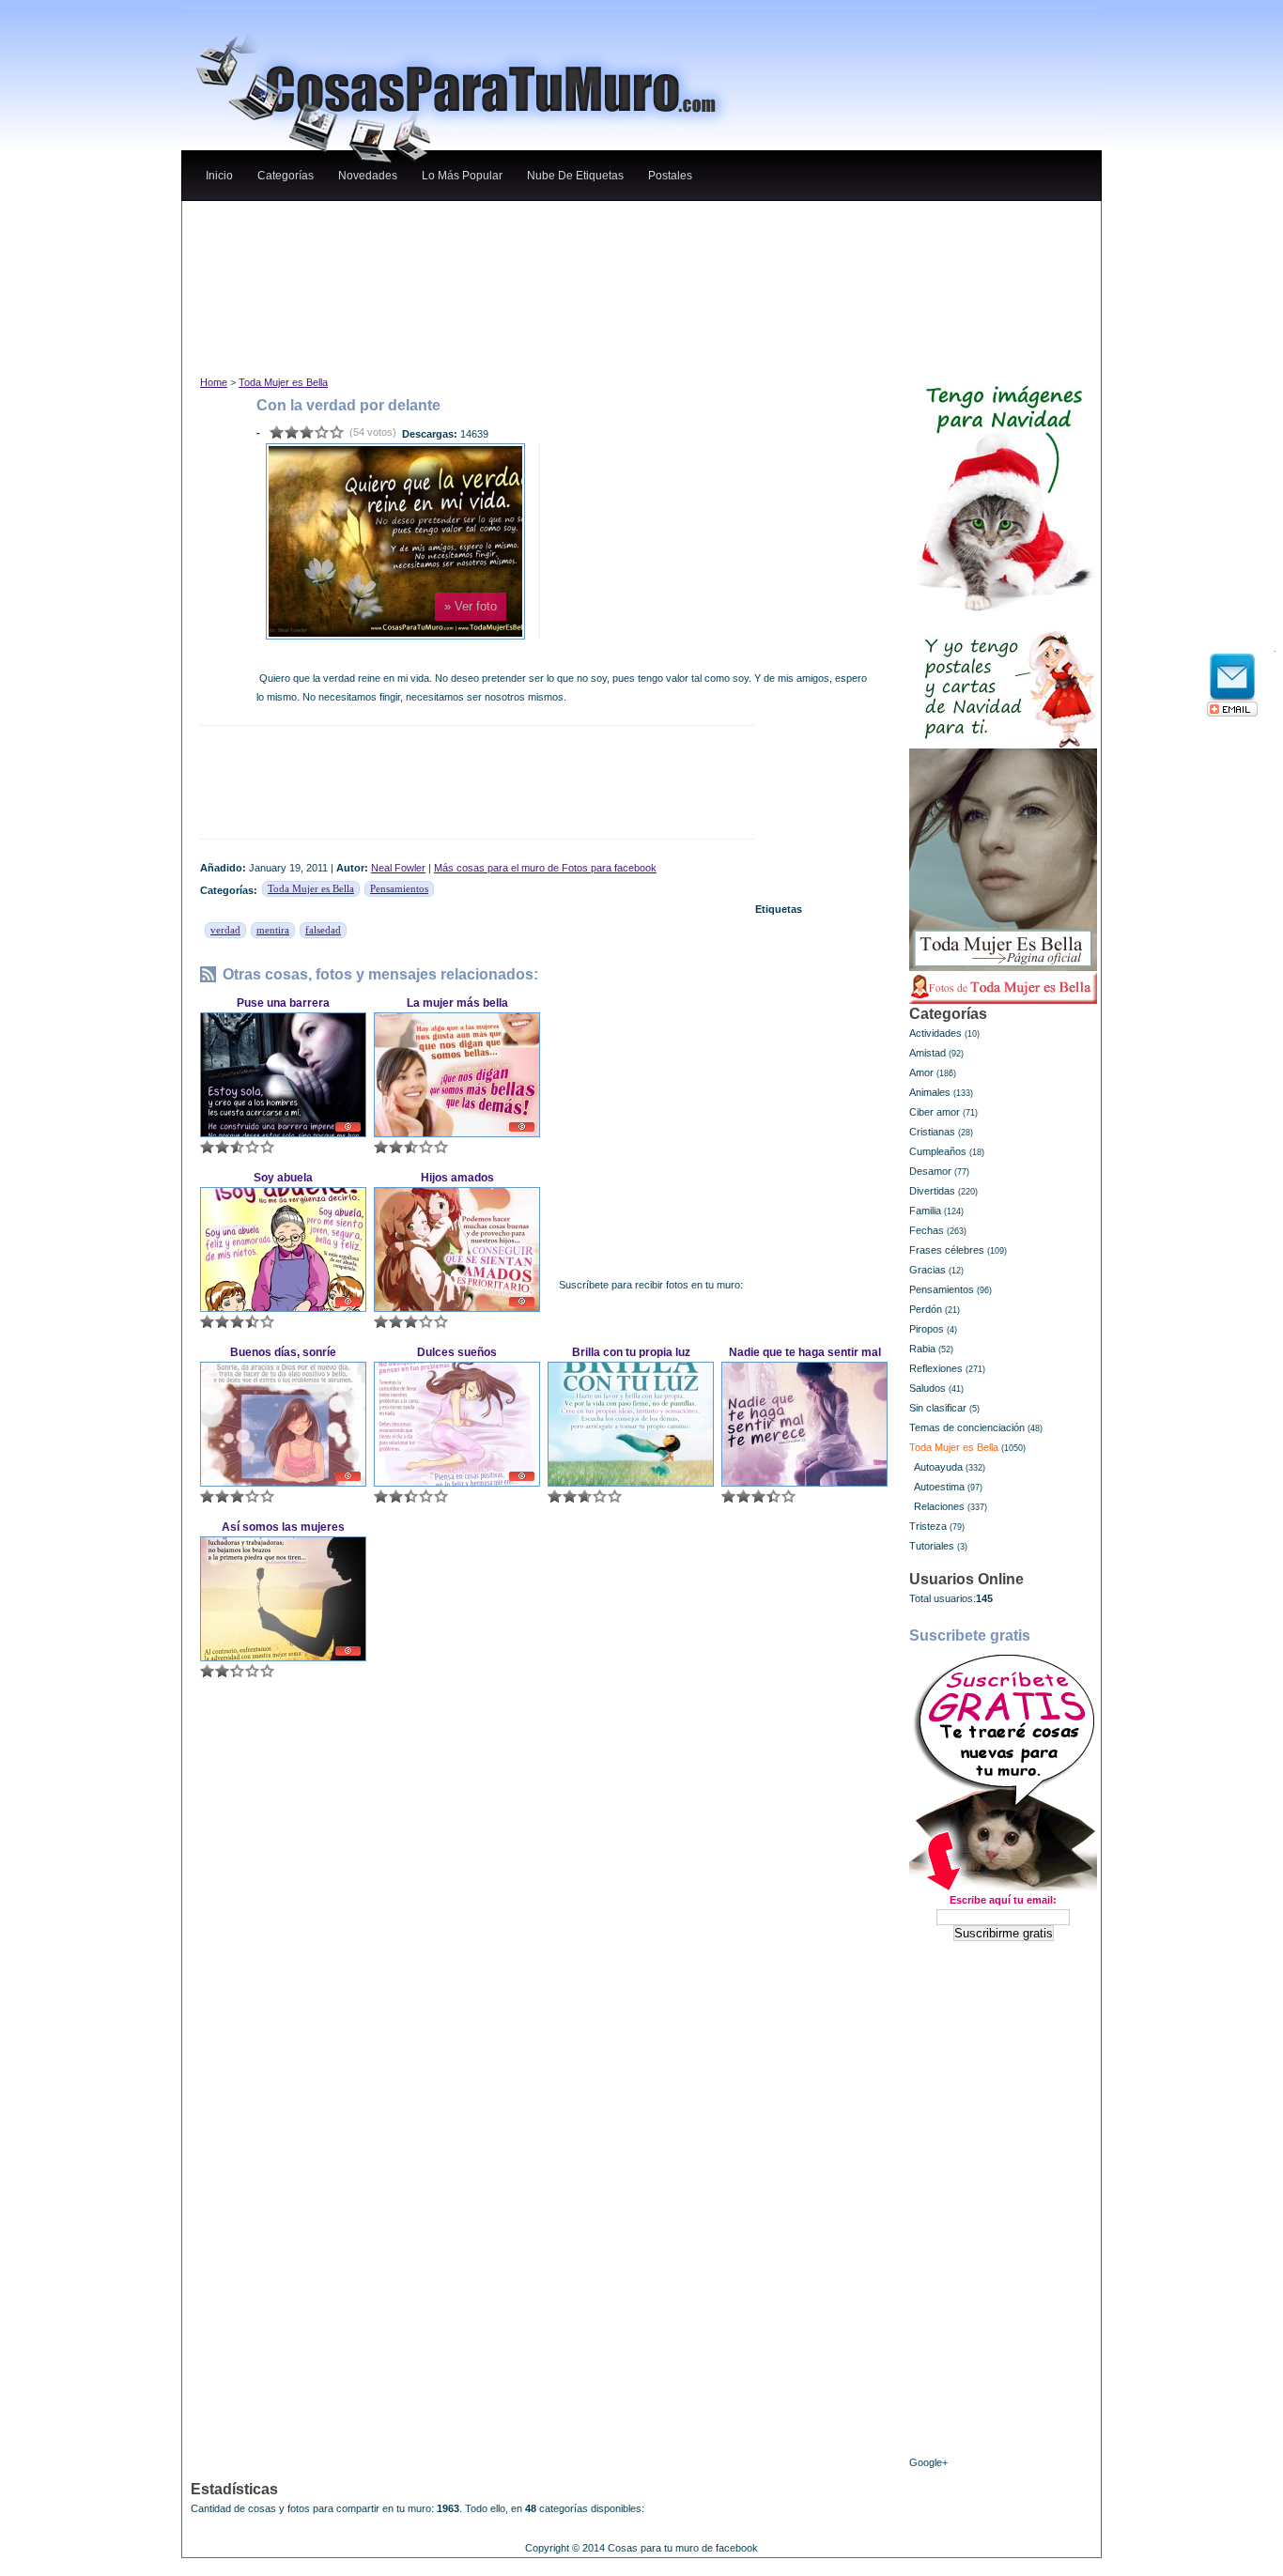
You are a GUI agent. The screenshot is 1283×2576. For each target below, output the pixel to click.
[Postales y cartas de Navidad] (1003, 680)
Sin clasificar (938, 1408)
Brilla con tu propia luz (631, 1352)
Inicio (219, 176)
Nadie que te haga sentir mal (805, 1352)
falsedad (323, 930)
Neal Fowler (398, 868)
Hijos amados (457, 1178)
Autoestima (939, 1487)
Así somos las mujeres (283, 1527)
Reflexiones (936, 1368)
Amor (921, 1072)
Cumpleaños (938, 1151)
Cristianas (932, 1132)
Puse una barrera (283, 1003)
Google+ (928, 2462)
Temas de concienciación (967, 1427)
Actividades (935, 1033)
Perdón (926, 1309)
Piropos (927, 1329)
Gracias (927, 1270)
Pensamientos (399, 888)
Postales (670, 176)
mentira (273, 930)
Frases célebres (947, 1250)
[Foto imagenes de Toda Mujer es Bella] (1003, 988)
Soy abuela (283, 1178)
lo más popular (462, 176)
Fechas (927, 1230)
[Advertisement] (547, 219)
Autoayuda (938, 1467)
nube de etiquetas (575, 176)
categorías (286, 176)
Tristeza (928, 1526)
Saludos (927, 1388)
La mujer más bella (457, 1003)
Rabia (922, 1349)
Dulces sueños (457, 1352)
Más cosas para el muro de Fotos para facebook (545, 868)
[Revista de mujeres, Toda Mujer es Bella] (1003, 860)
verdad (225, 930)
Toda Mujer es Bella (283, 382)
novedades (368, 176)
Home (214, 382)
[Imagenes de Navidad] (1003, 491)
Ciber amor (935, 1112)
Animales (930, 1092)
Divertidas (932, 1191)
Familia (925, 1211)
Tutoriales (932, 1546)
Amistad (927, 1053)
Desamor (930, 1171)
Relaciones (939, 1506)
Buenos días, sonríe (283, 1352)
